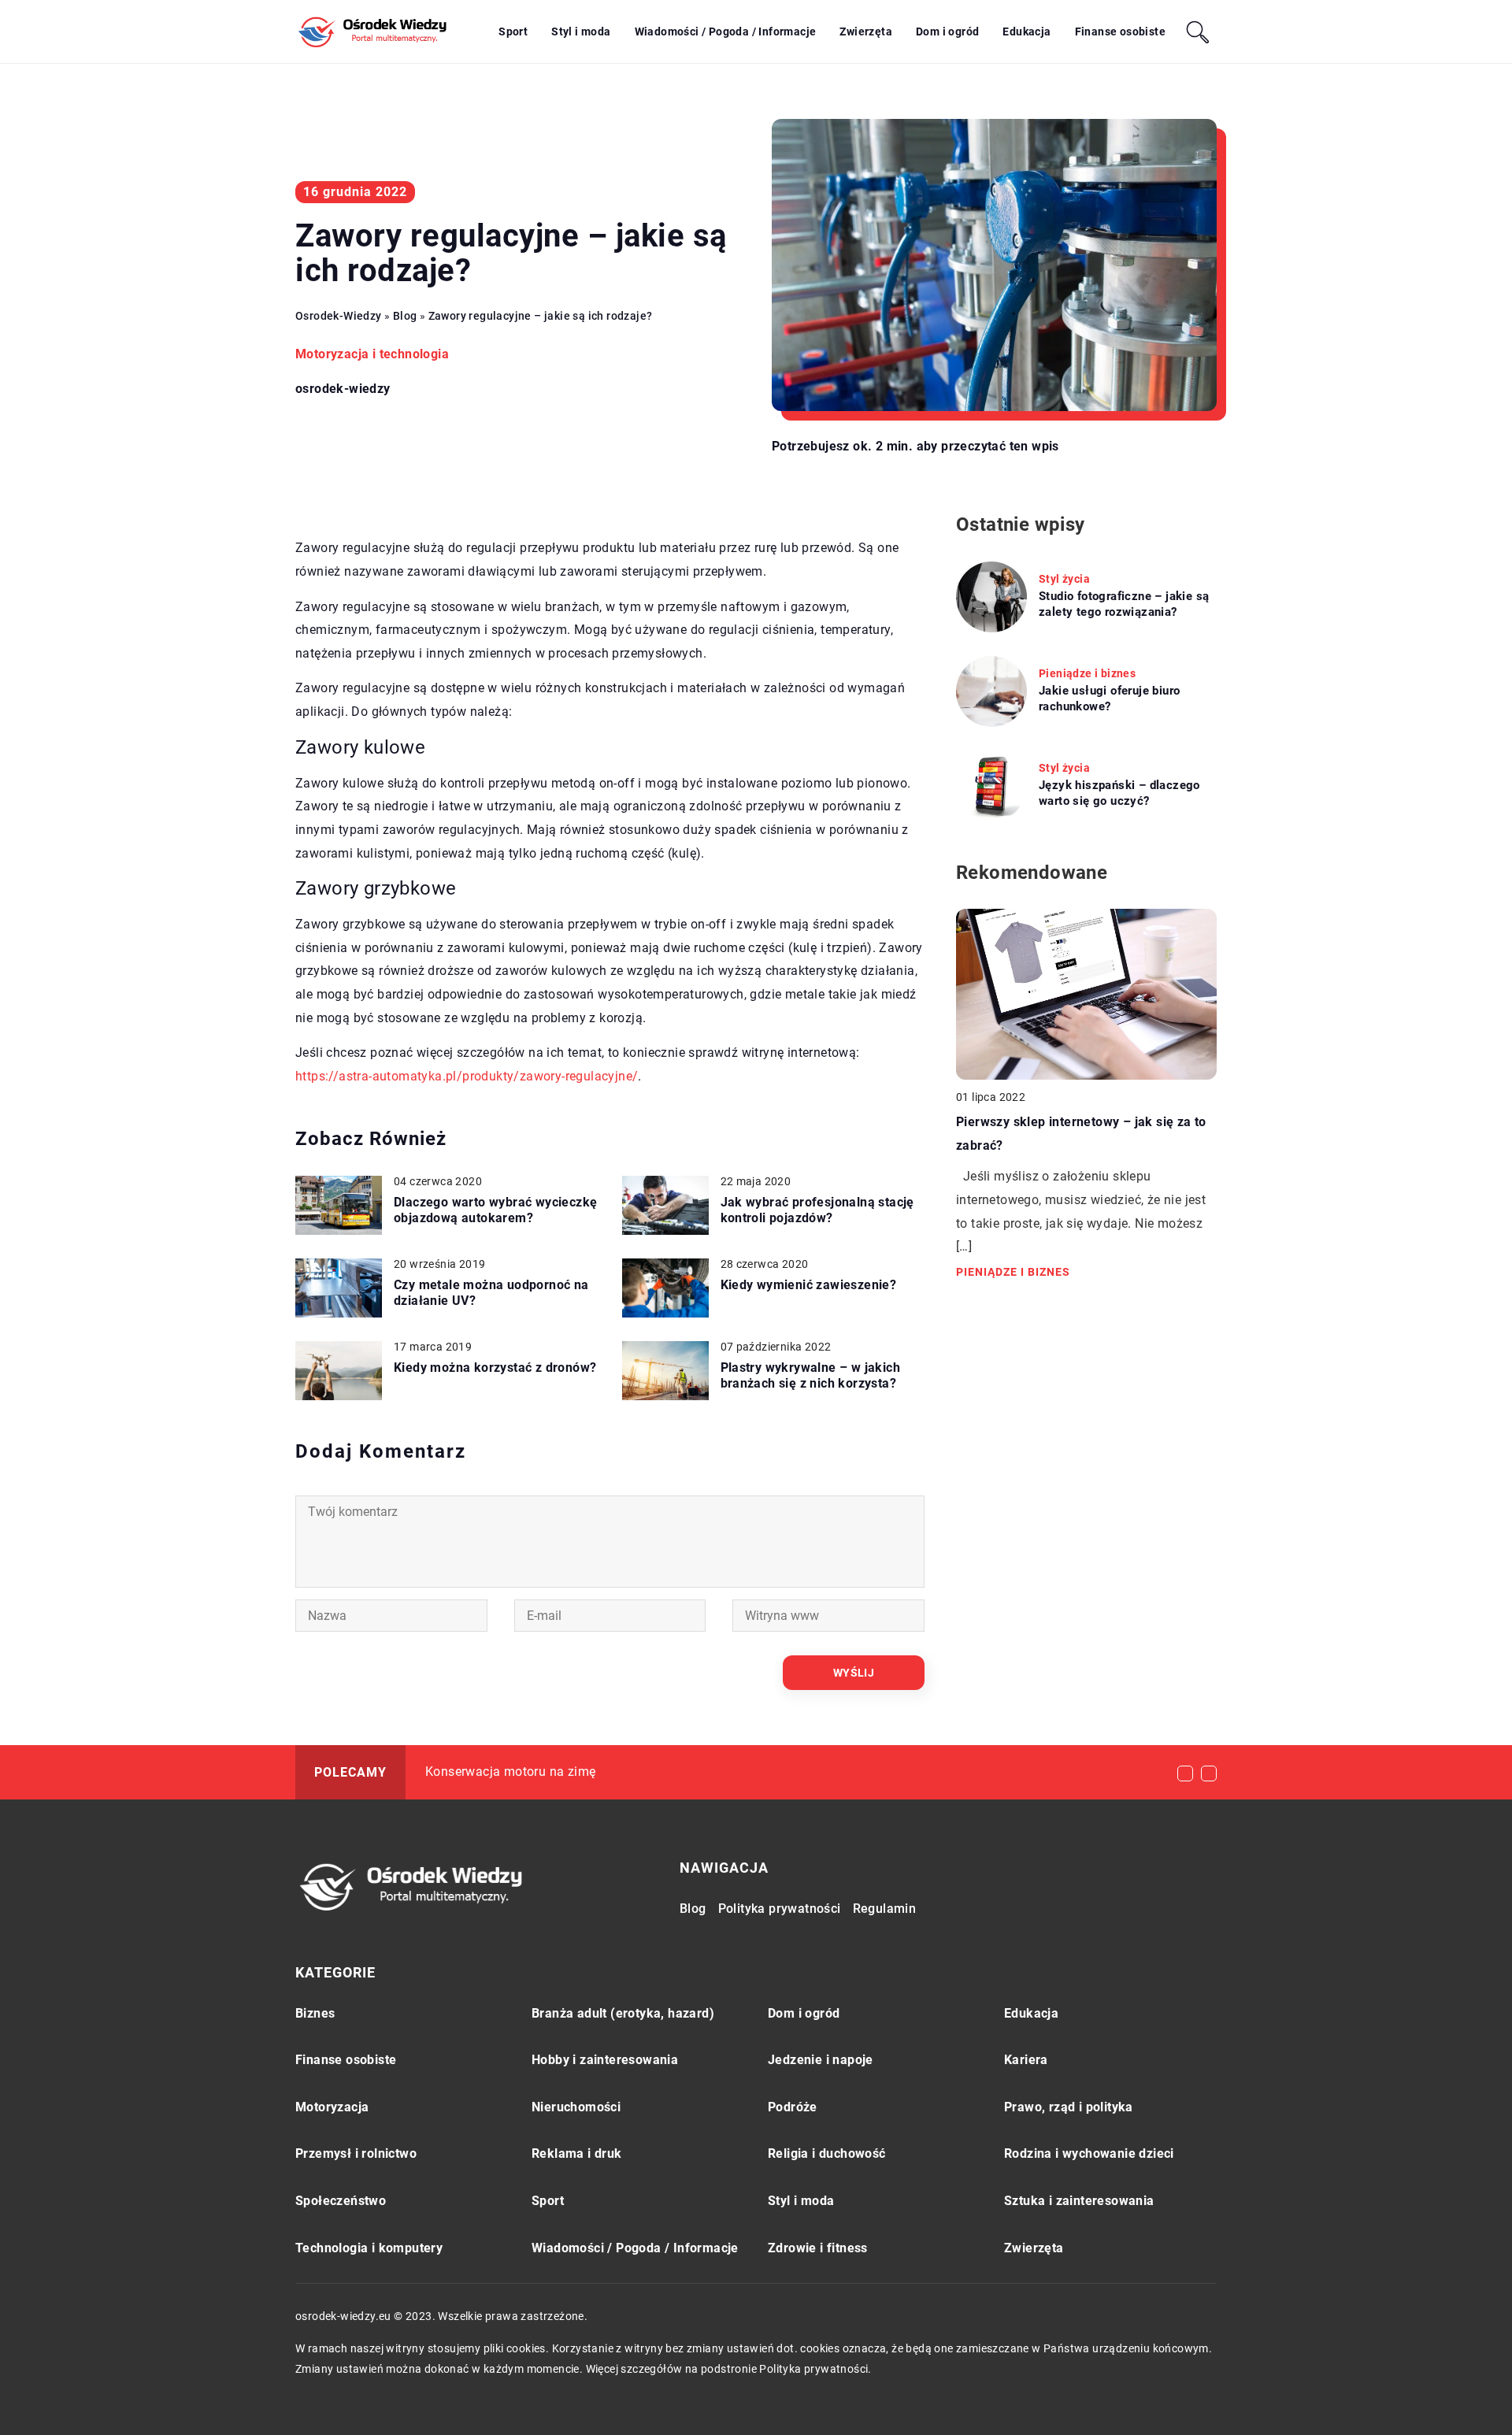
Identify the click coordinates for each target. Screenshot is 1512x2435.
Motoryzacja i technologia (372, 354)
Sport (513, 32)
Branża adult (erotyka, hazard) (623, 2013)
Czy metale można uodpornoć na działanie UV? (491, 1293)
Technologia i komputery (369, 2248)
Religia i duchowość (827, 2153)
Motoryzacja (332, 2107)
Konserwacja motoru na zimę (510, 1772)
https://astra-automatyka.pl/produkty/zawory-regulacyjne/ (467, 1076)
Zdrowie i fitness (818, 2248)
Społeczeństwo (341, 2201)
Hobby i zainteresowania (605, 2060)
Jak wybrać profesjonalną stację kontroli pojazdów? (817, 1210)
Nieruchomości (576, 2107)
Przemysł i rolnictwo (356, 2153)
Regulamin (885, 1909)
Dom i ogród (947, 32)
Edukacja (1027, 32)
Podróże (793, 2107)
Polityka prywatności (780, 1909)
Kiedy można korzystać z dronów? (495, 1368)
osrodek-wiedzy (343, 389)
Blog (693, 1909)
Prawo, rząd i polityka (1069, 2107)
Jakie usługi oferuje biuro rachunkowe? (1109, 699)
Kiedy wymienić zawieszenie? (809, 1285)
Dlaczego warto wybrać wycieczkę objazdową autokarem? (495, 1210)
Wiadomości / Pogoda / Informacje (726, 32)
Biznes (315, 2013)
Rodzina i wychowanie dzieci (1089, 2153)
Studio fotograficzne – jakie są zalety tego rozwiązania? (1124, 604)
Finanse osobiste (1120, 32)
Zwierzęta (866, 32)
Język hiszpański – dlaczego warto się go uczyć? (1119, 793)
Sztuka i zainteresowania (1079, 2201)
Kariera (1026, 2060)
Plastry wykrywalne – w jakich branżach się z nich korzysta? (811, 1376)
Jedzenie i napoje (821, 2060)
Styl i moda (581, 32)
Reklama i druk (577, 2153)
